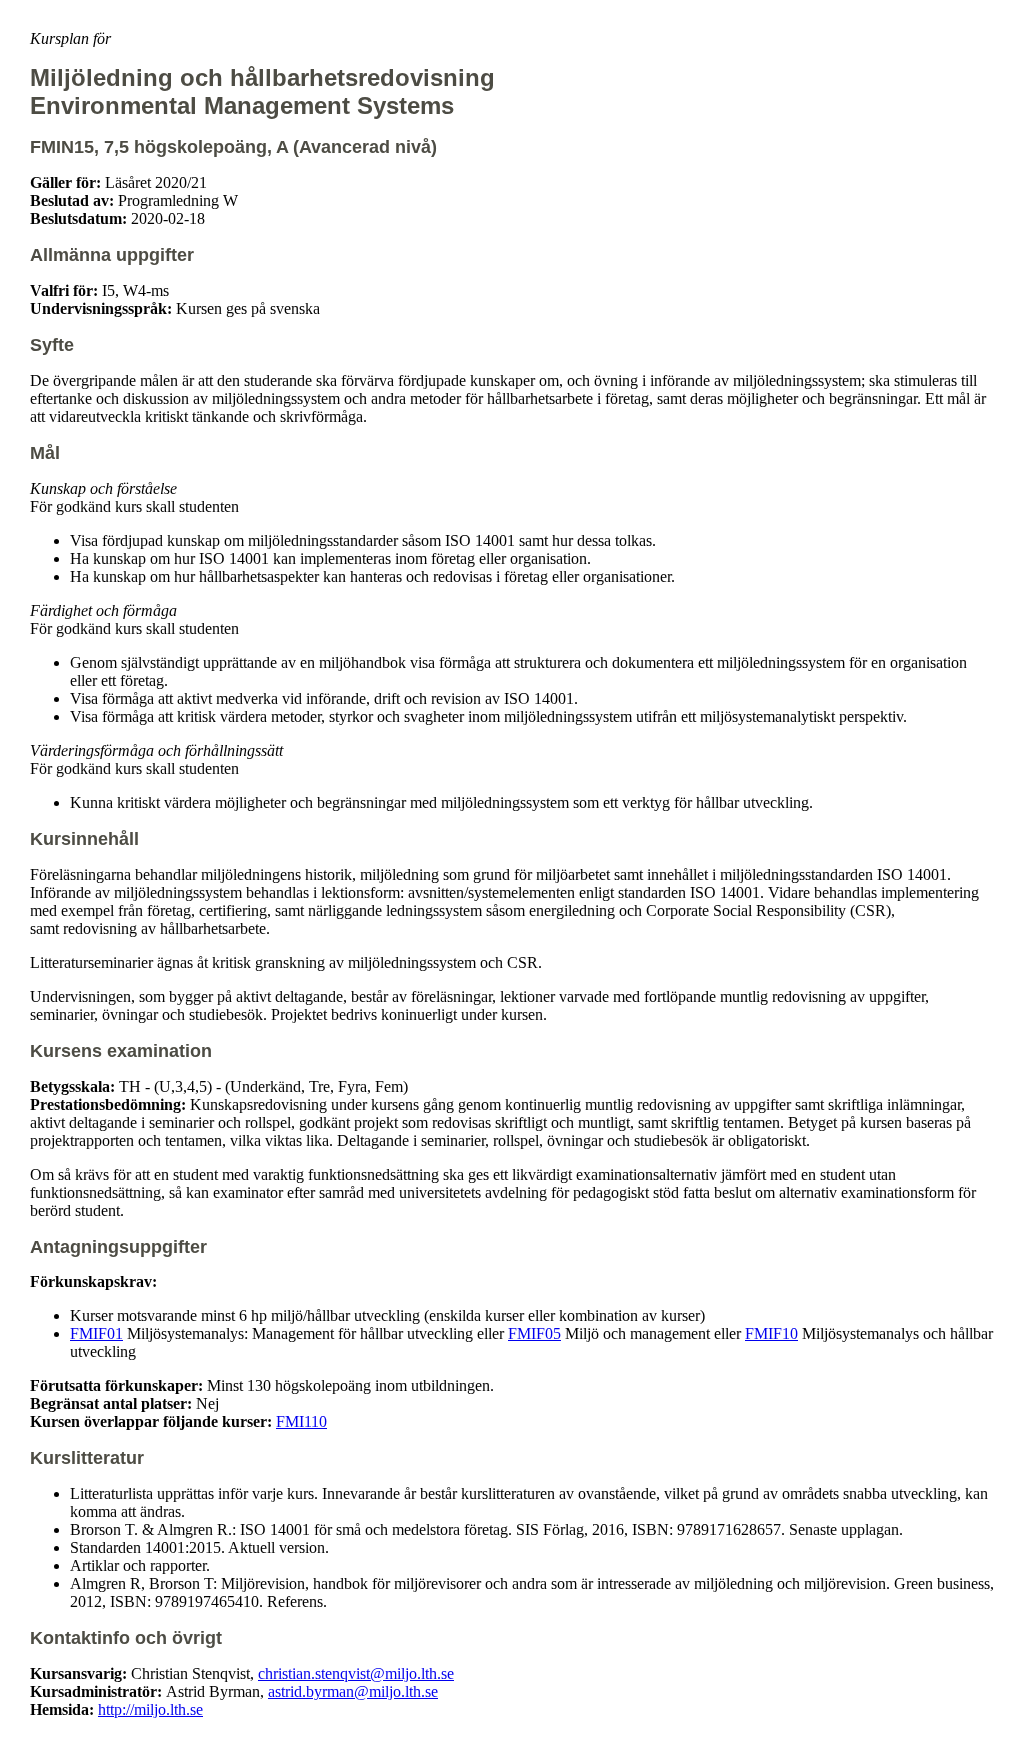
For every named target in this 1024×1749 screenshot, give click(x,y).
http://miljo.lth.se (150, 1709)
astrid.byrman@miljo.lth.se (353, 1691)
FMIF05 (534, 1333)
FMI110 (301, 1421)
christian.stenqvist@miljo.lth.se (356, 1673)
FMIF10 (771, 1333)
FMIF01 (96, 1333)
